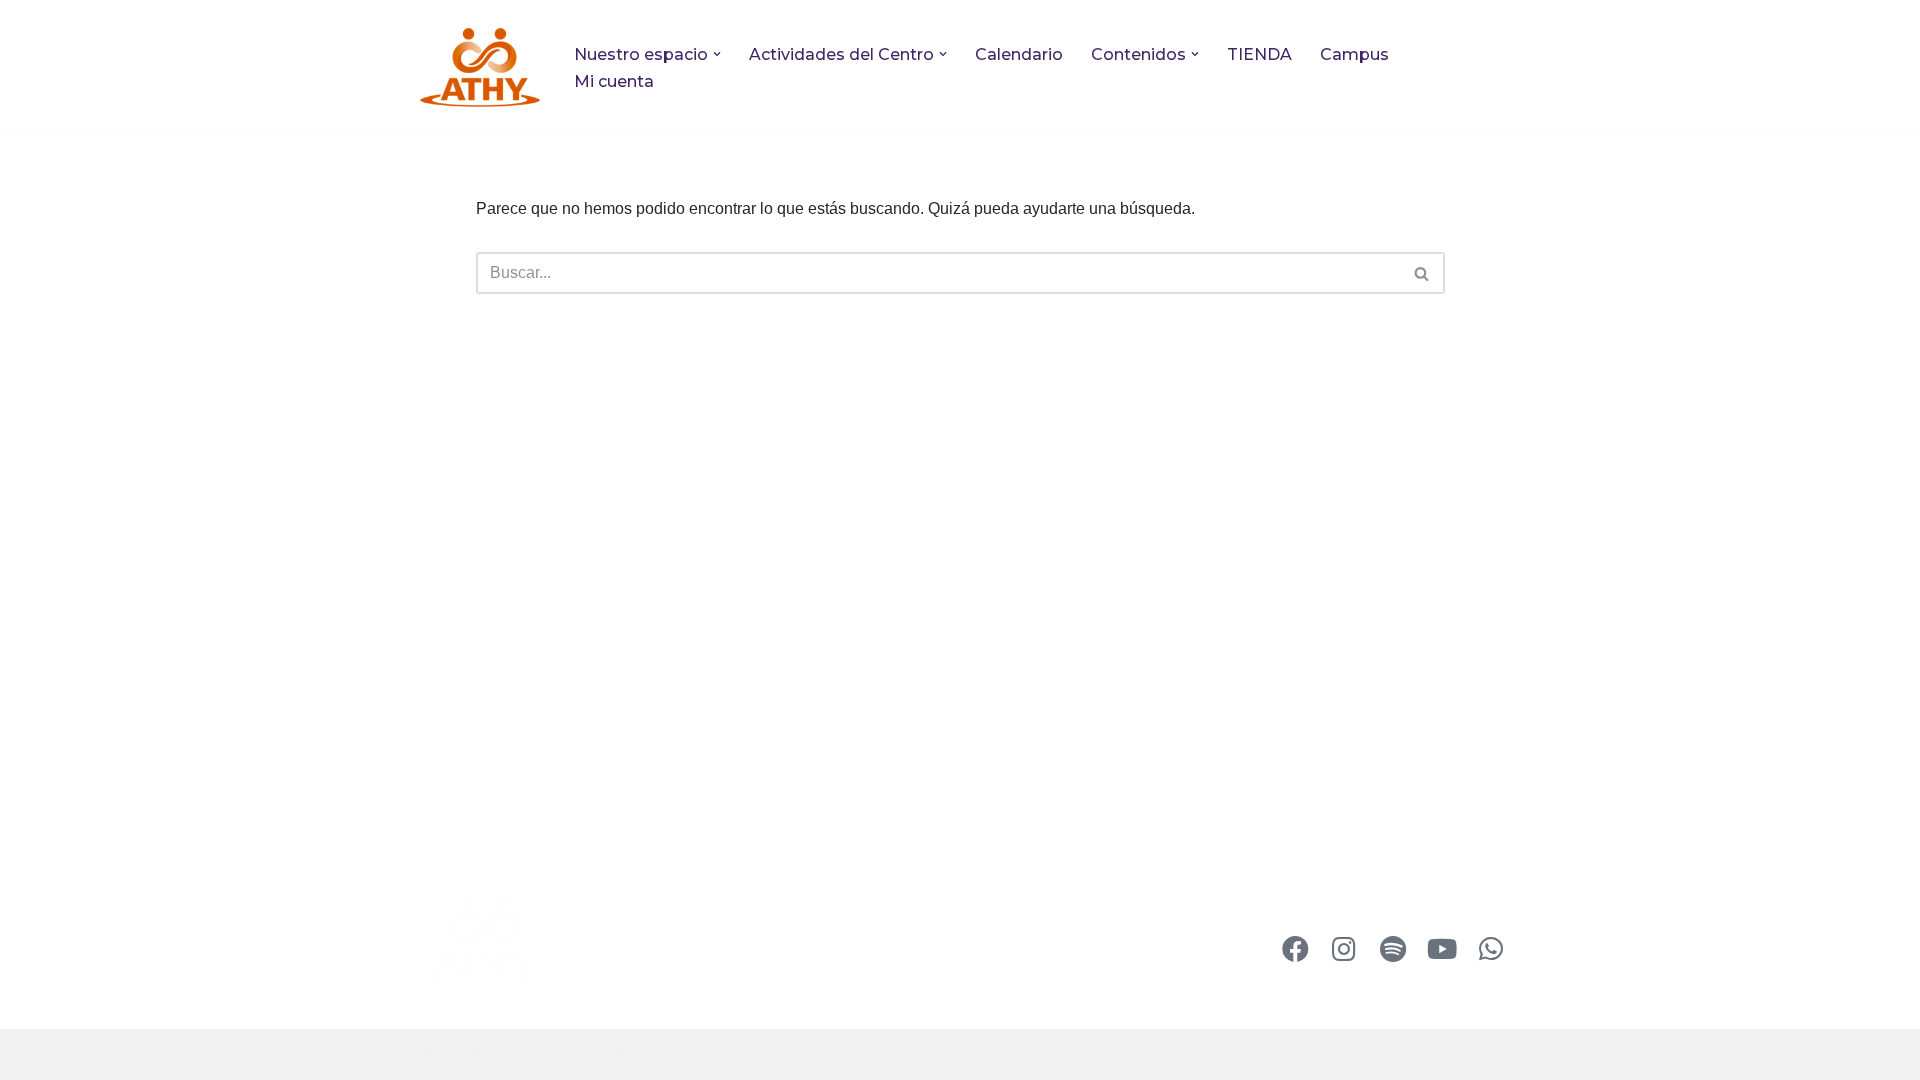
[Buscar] (1422, 273)
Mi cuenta (614, 81)
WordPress (649, 1054)
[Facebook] (1295, 949)
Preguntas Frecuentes (762, 901)
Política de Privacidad (758, 938)
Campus (1354, 54)
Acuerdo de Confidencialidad (737, 983)
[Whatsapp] (1491, 949)
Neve (439, 1054)
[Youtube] (1442, 949)
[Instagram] (1344, 949)
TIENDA (1259, 54)
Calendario (1019, 54)
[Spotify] (1393, 949)
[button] (717, 54)
